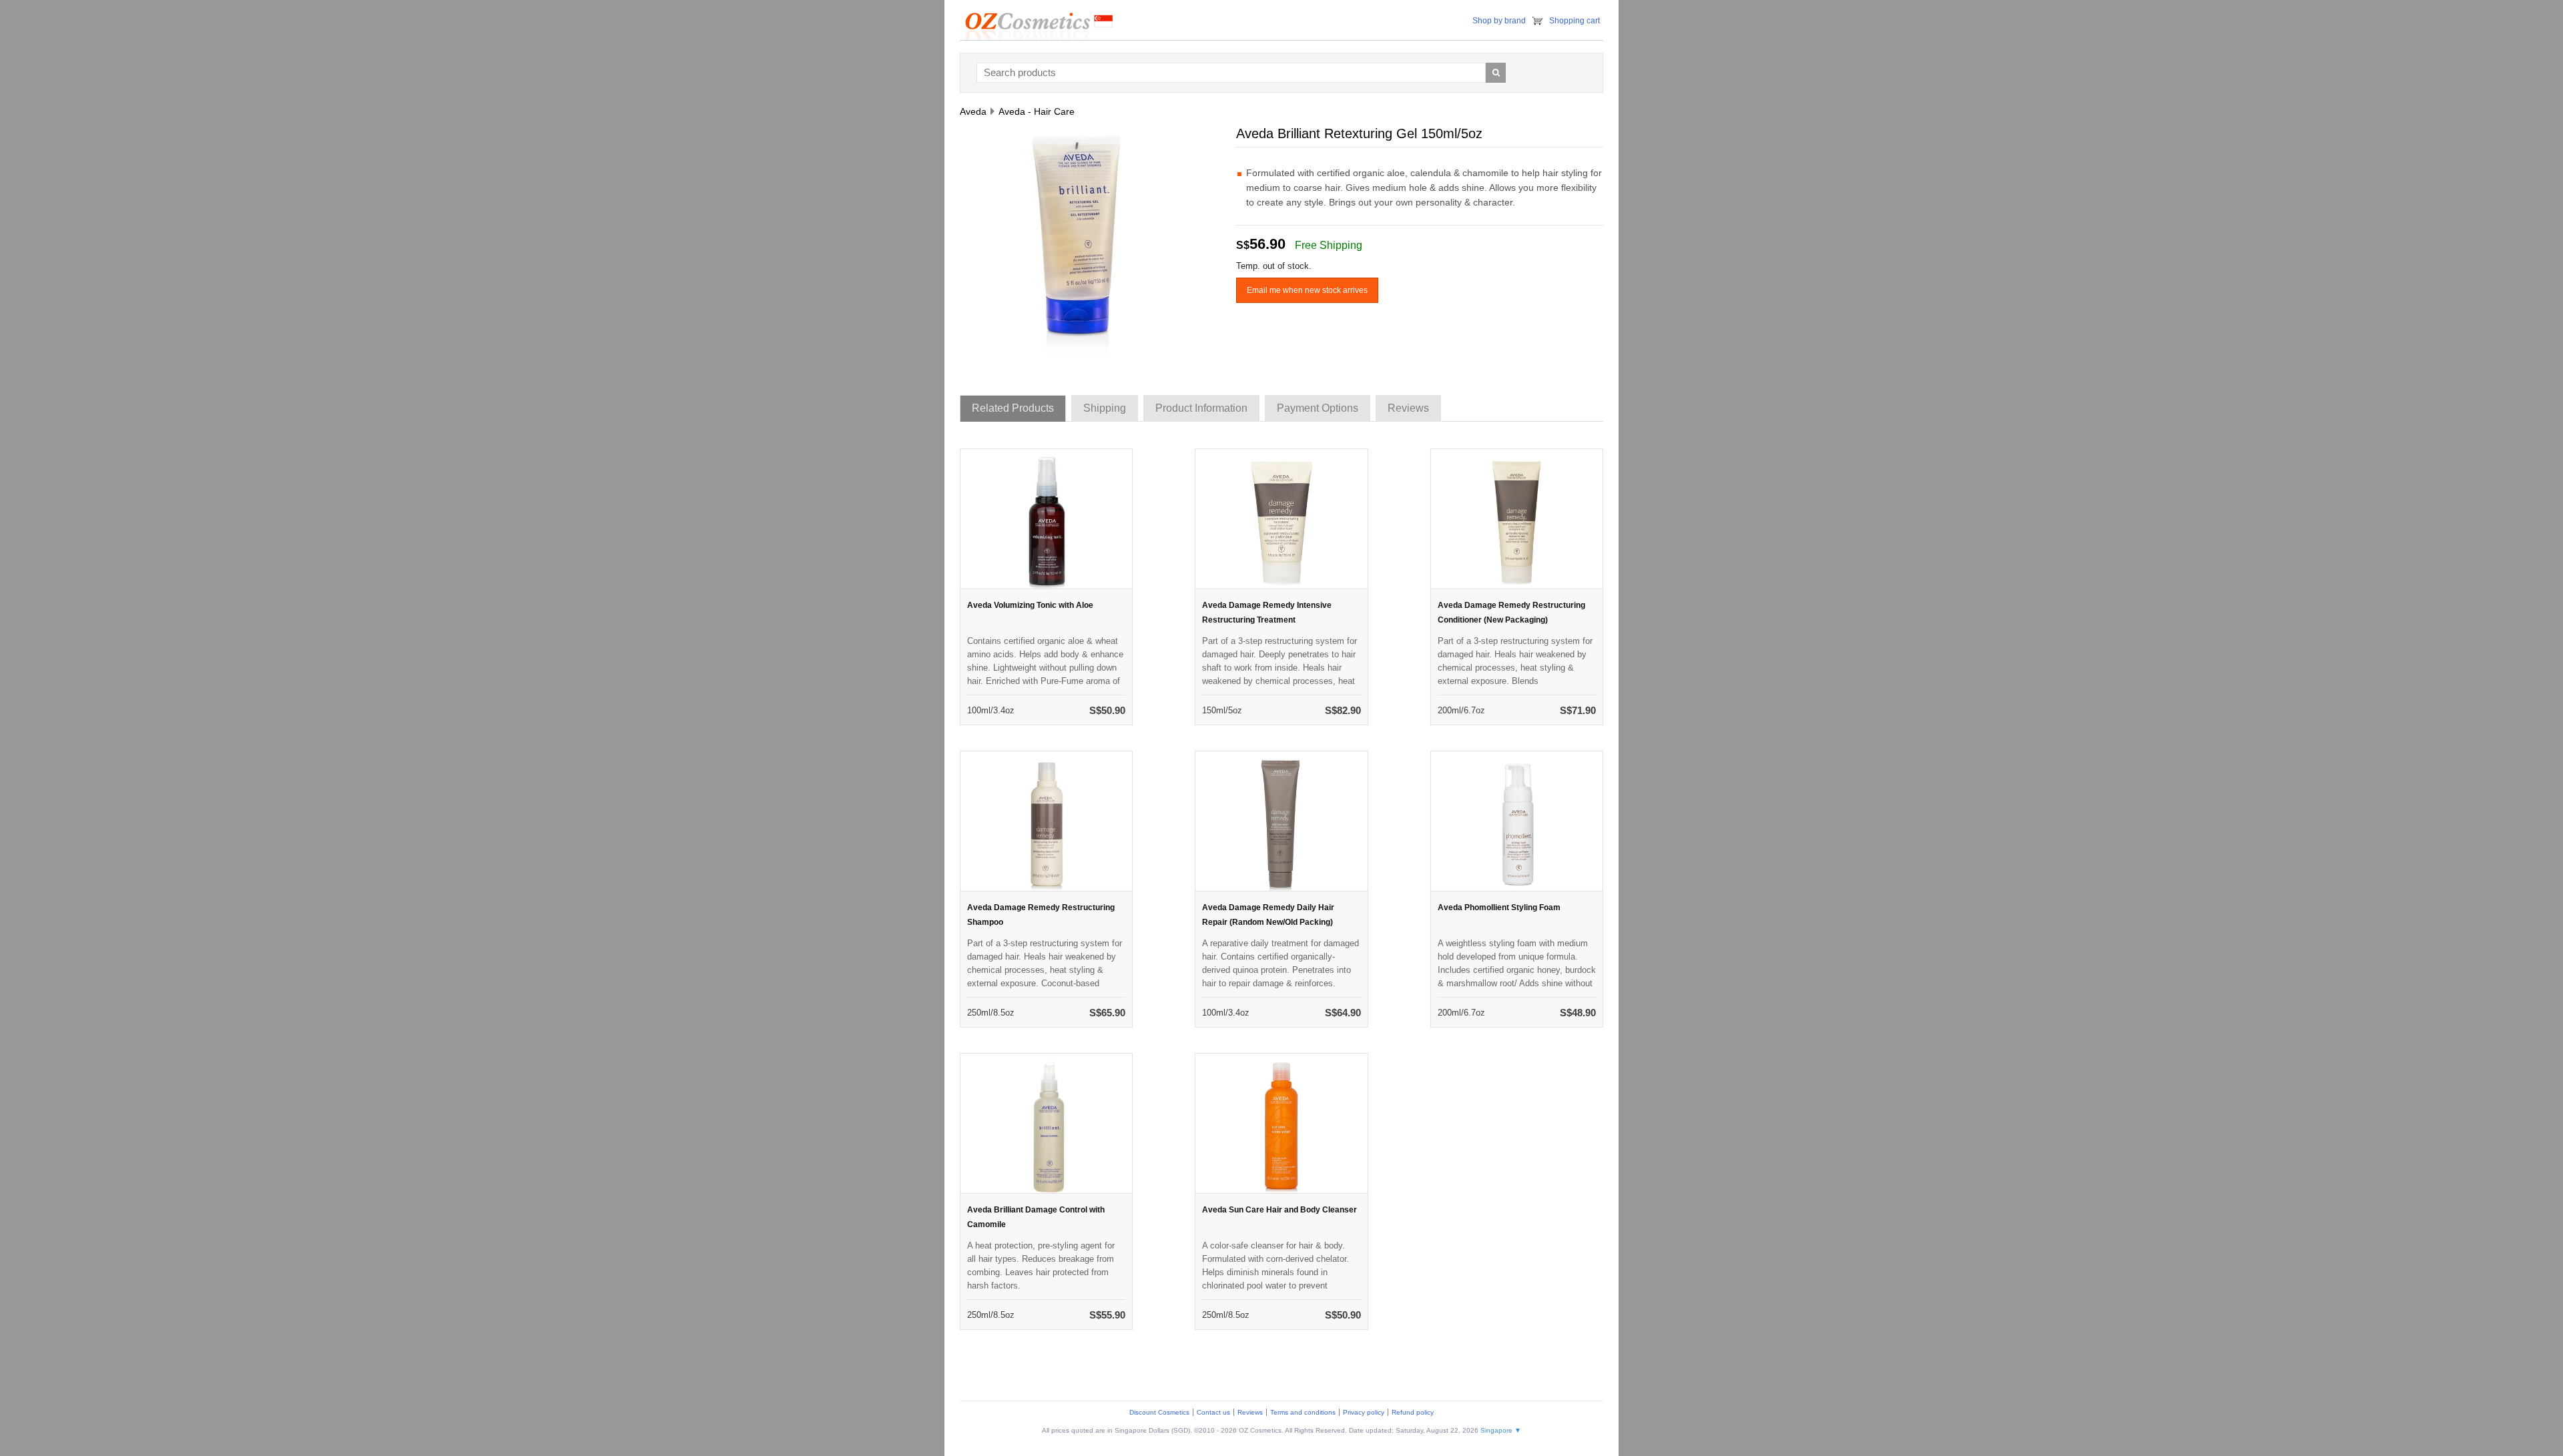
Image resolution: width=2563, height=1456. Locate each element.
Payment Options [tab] (1318, 408)
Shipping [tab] (1105, 408)
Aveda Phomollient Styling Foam (1499, 907)
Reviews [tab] (1408, 408)
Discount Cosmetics (1159, 1412)
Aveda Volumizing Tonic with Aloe (1030, 605)
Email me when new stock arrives (1307, 290)
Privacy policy (1364, 1412)
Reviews (1250, 1412)
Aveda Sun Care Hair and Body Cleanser (1279, 1210)
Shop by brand (1499, 21)
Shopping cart (1575, 21)
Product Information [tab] (1201, 408)
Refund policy (1413, 1412)
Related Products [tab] (1013, 408)
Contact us (1213, 1412)
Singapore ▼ (1501, 1430)
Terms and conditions (1303, 1412)
